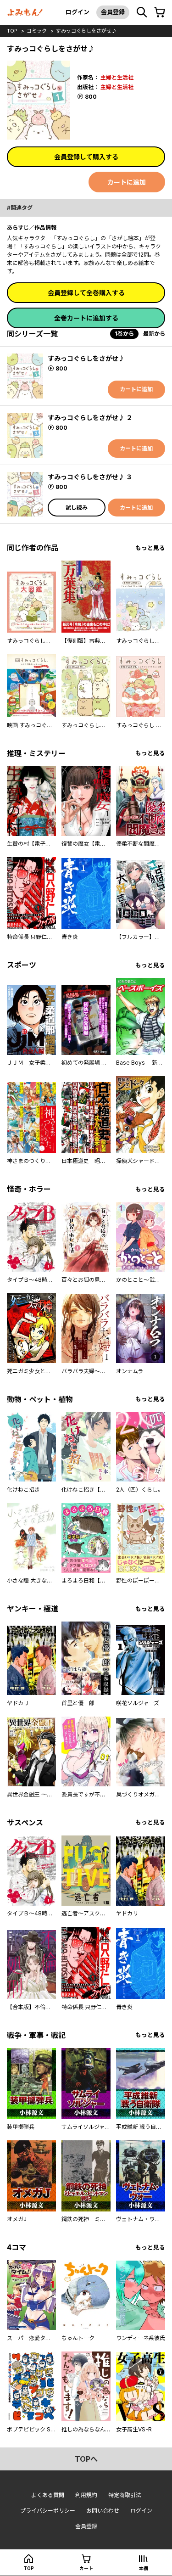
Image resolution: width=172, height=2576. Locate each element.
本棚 (144, 2568)
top (12, 31)
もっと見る (150, 548)
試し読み (77, 508)
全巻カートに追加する (86, 318)
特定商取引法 (125, 2495)
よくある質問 (48, 2495)
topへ (86, 2459)
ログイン (78, 12)
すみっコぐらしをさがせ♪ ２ (90, 418)
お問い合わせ (103, 2511)
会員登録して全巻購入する (86, 293)
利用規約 (86, 2495)
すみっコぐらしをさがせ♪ (86, 31)
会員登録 (113, 12)
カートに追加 (127, 182)
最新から (154, 334)
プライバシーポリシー (48, 2511)
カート (86, 2568)
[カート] (160, 12)
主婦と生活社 (117, 77)
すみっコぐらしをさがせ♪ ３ (90, 477)
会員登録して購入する (86, 157)
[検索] (142, 12)
